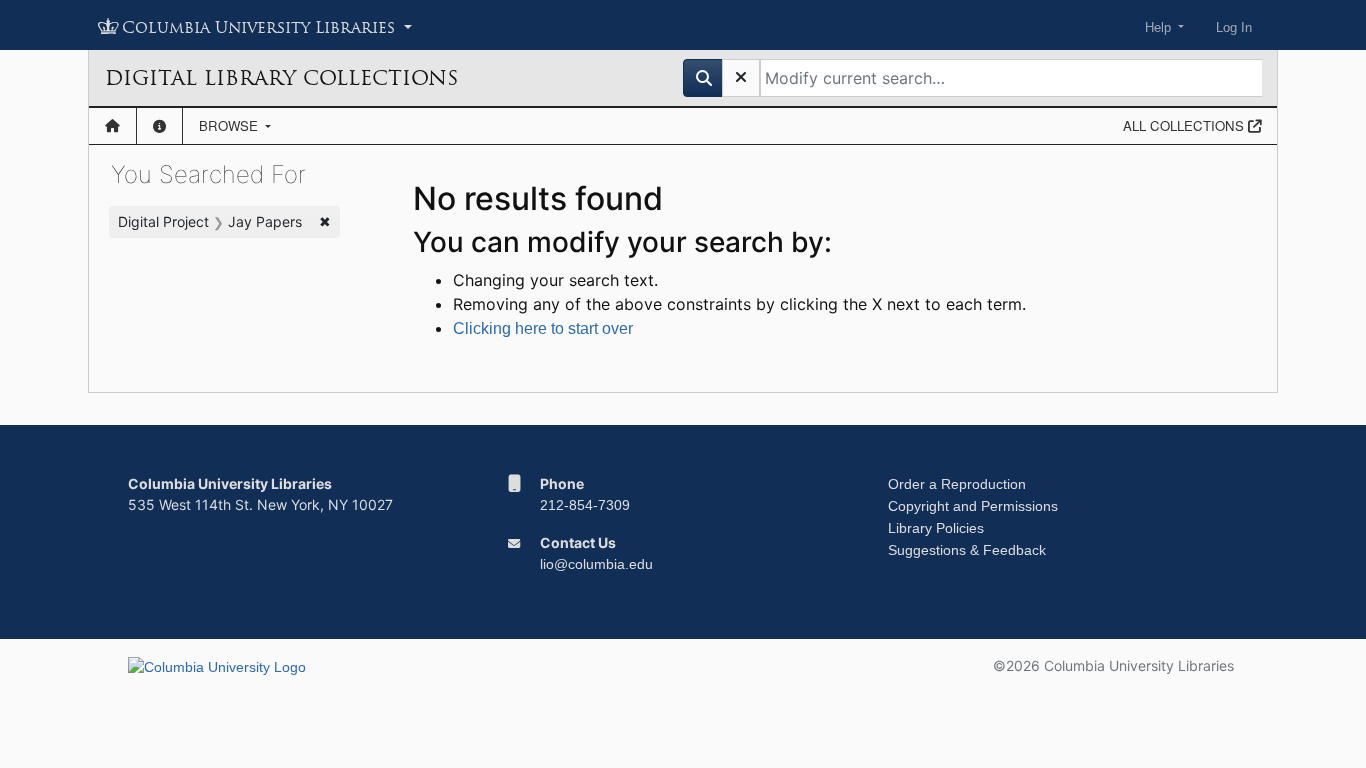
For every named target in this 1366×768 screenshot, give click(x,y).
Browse (230, 125)
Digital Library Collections (281, 78)
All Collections (1185, 125)
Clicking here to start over (543, 328)
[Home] (112, 126)
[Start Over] (741, 78)
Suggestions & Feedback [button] (967, 550)
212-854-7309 (585, 505)
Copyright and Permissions (973, 506)
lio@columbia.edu (596, 564)
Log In (1234, 27)
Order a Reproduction (957, 484)
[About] (159, 126)
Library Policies (936, 528)
